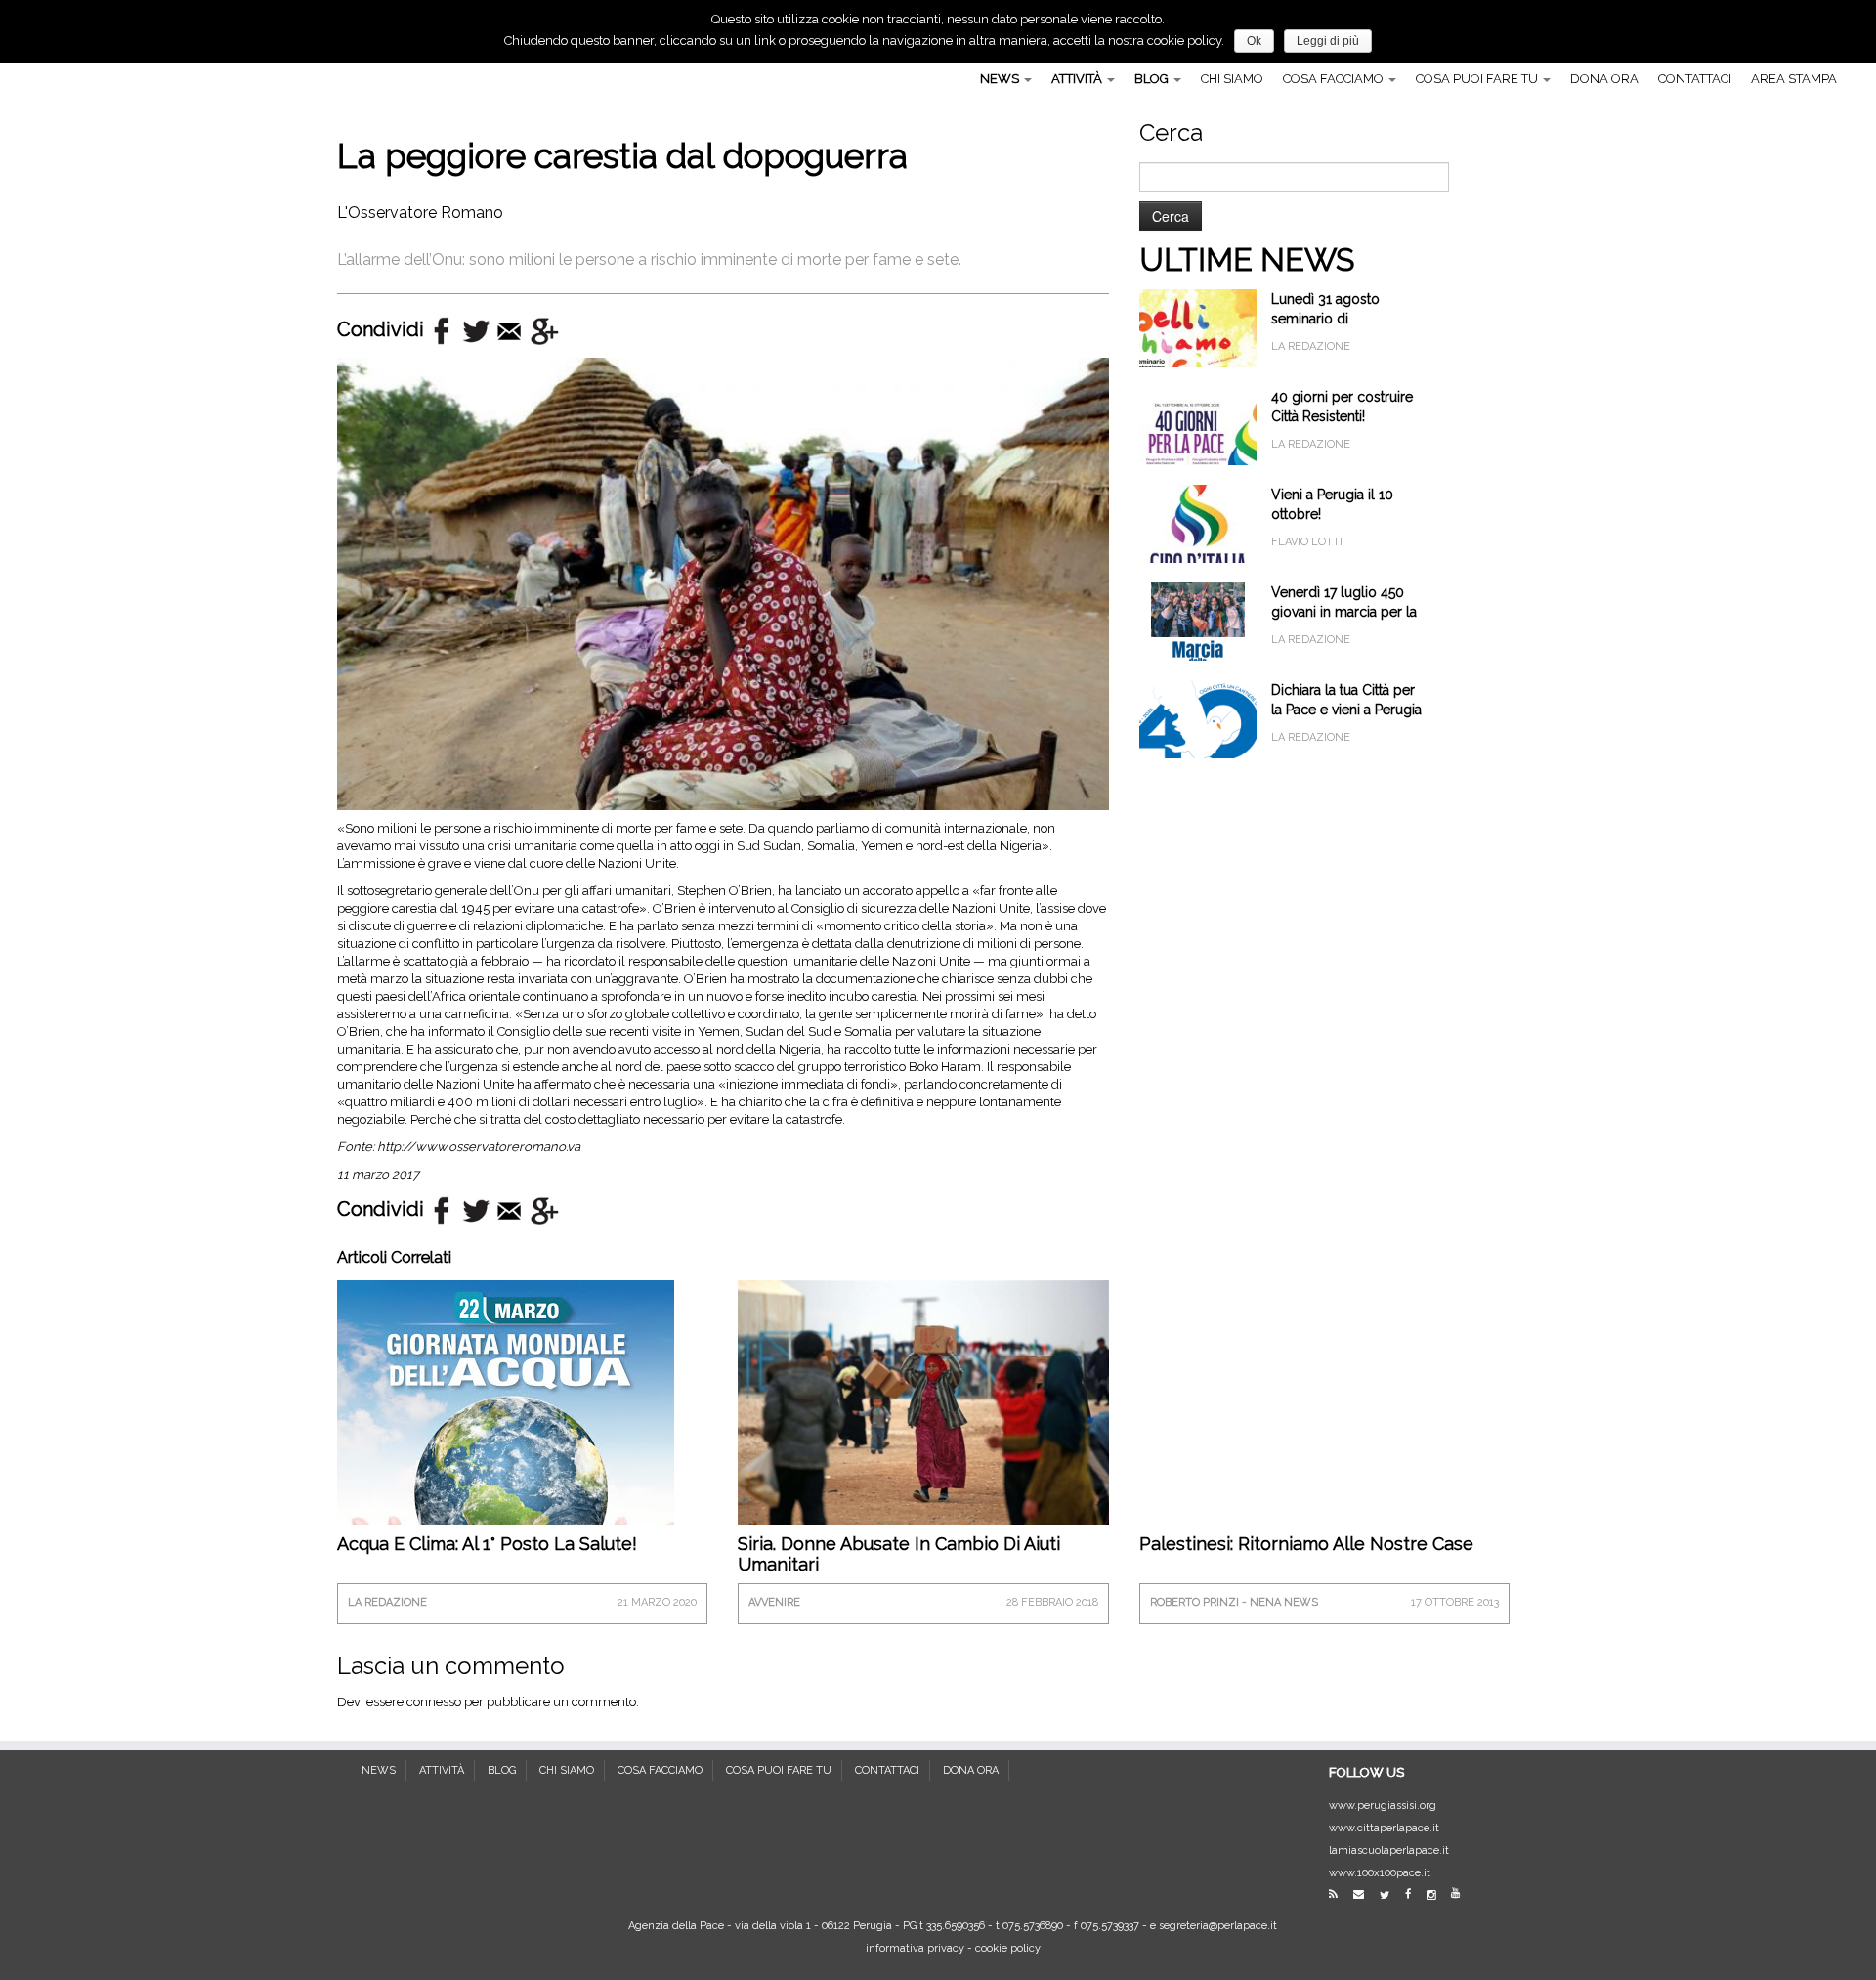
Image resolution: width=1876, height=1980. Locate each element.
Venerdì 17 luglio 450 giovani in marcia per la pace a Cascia (1344, 612)
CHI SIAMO (1232, 79)
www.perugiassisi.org (1383, 1806)
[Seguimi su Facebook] (1414, 1894)
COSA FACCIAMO (1335, 79)
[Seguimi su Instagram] (1437, 1895)
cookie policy (1008, 1948)
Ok (1254, 41)
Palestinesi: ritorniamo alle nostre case (1306, 1544)
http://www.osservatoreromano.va (479, 1147)
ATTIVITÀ (1078, 79)
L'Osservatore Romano (420, 213)
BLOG (1153, 79)
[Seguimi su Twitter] (1391, 1895)
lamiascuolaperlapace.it (1389, 1851)
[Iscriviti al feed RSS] (1340, 1894)
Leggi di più (1328, 41)
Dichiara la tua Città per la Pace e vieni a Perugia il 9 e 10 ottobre (1346, 710)
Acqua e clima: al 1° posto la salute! (487, 1544)
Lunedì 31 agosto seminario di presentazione (1325, 319)
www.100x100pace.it (1380, 1873)
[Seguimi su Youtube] (1462, 1894)
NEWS (1001, 79)
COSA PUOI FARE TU (1478, 79)
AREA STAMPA (1794, 79)
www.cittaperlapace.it (1384, 1828)
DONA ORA (1604, 79)
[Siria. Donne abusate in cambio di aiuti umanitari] (923, 1402)
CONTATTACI (1695, 79)
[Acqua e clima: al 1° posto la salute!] (506, 1459)
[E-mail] (1365, 1894)
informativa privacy (915, 1948)
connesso (434, 1702)
